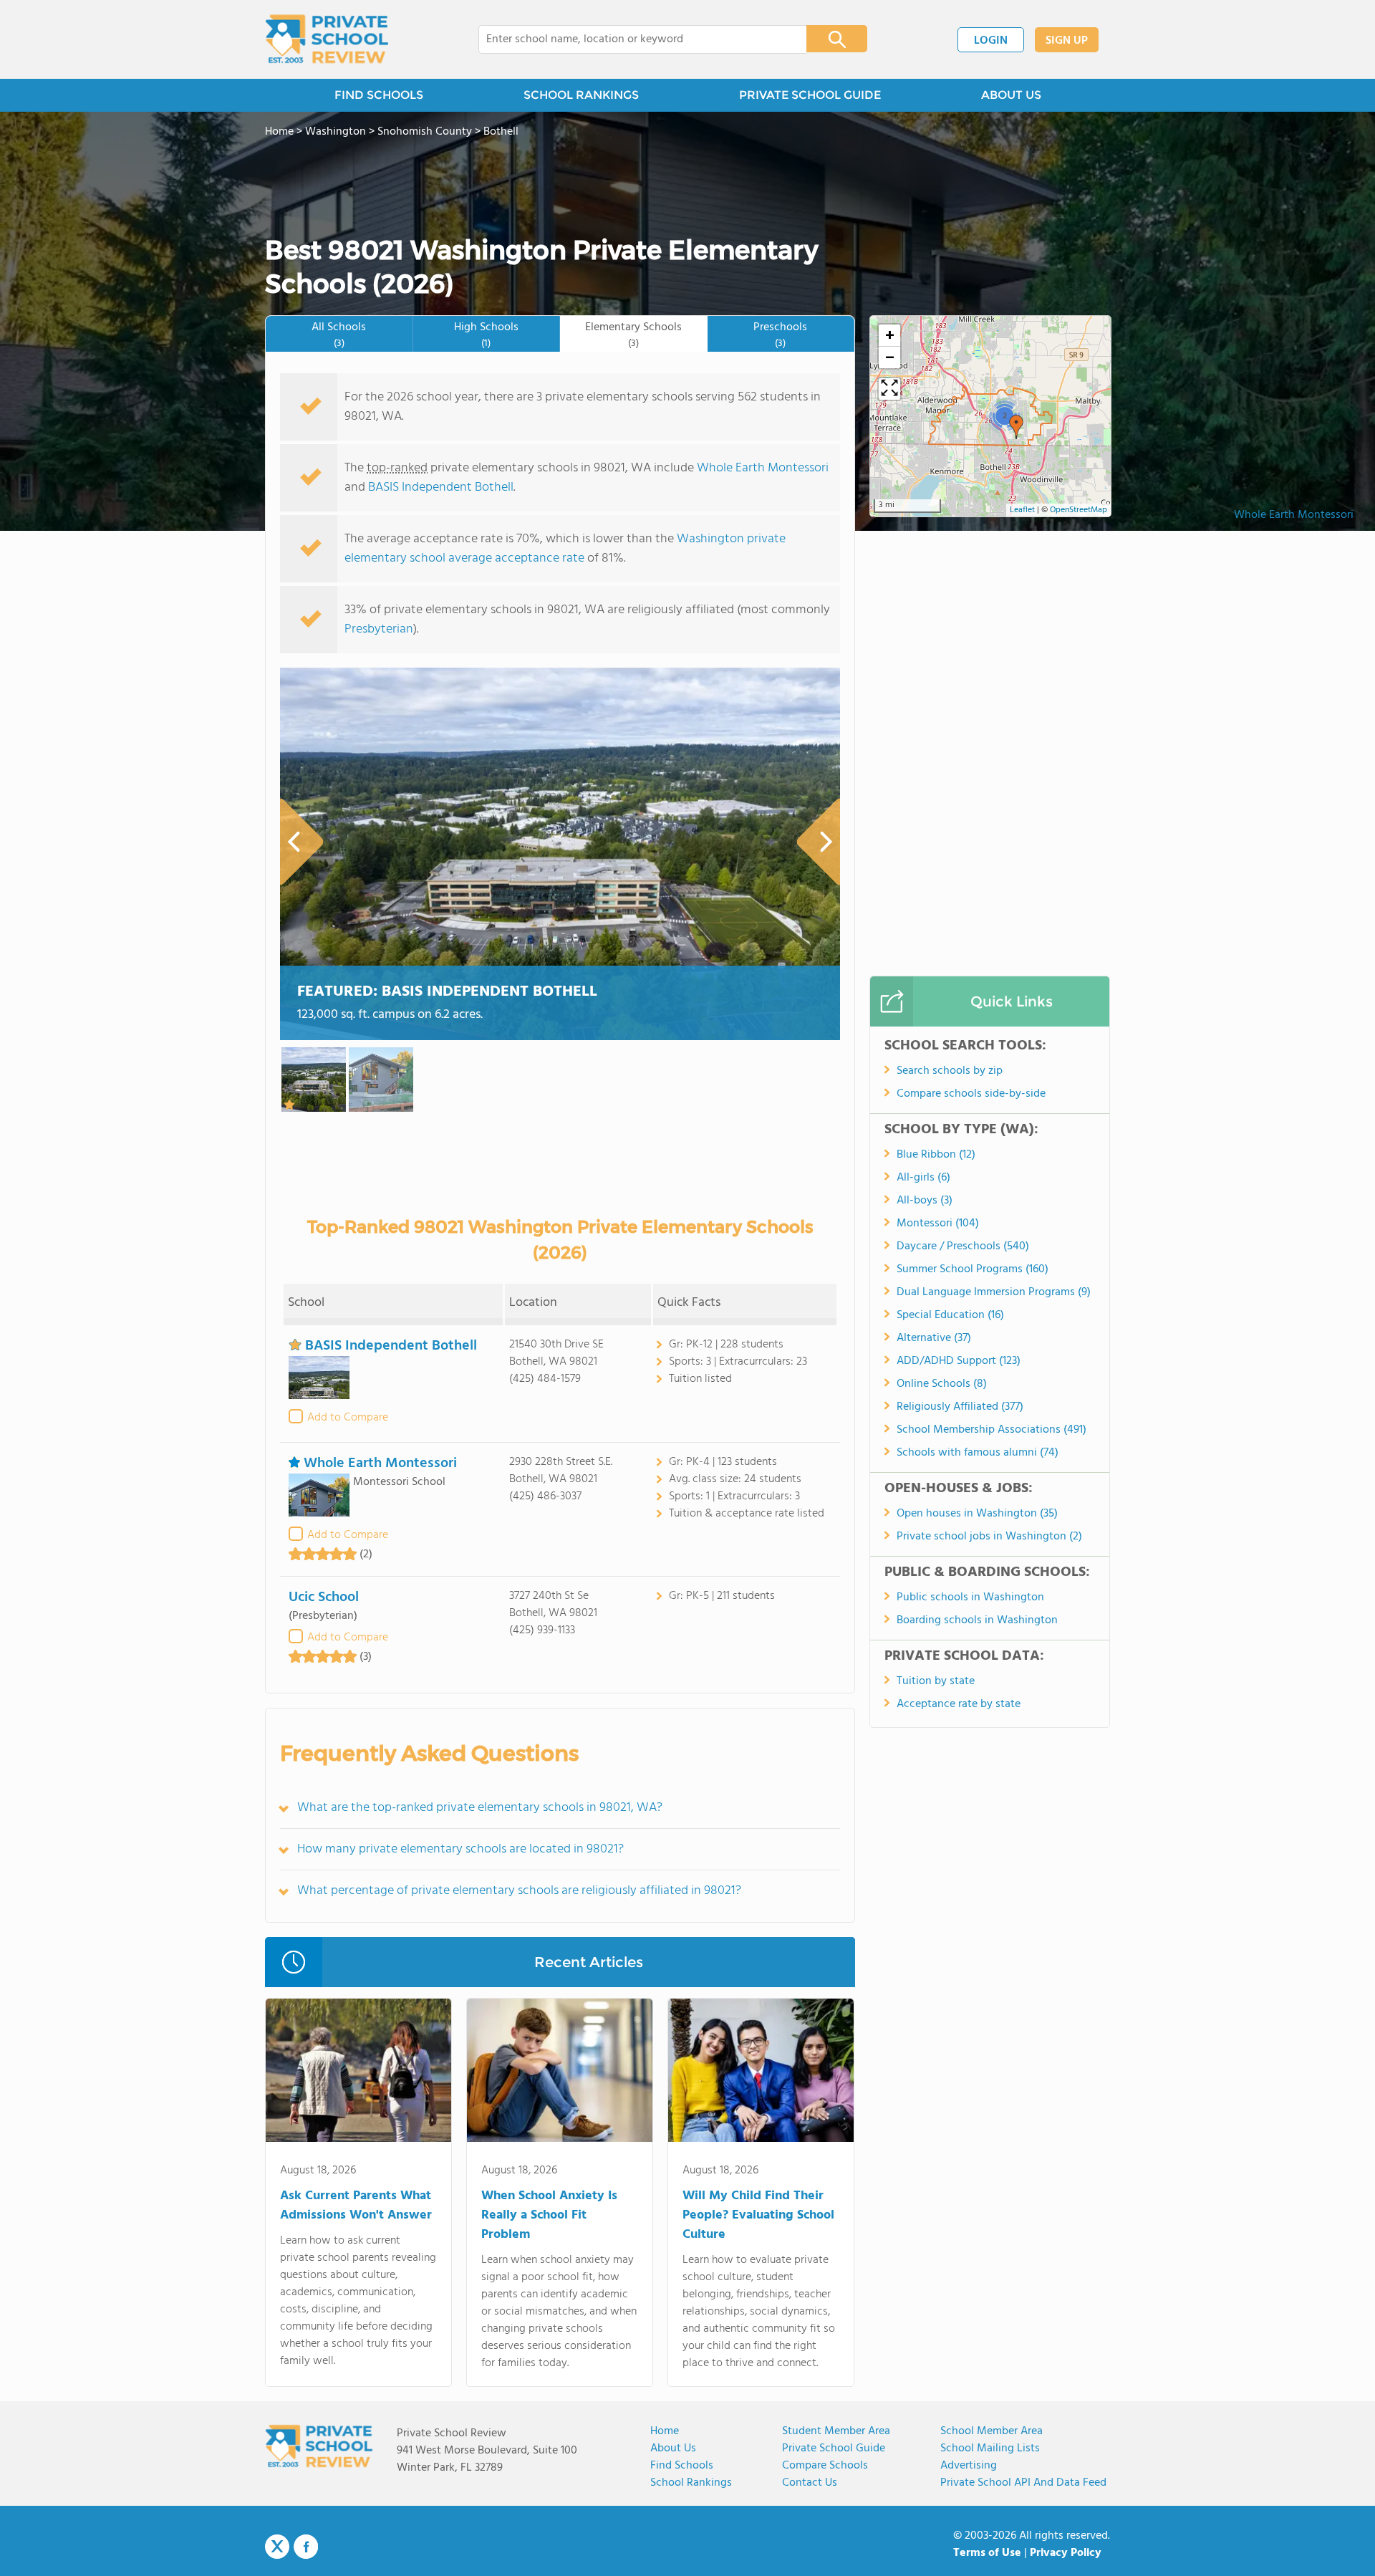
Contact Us (810, 2483)
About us (673, 2448)
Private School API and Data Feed (1023, 2483)
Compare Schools (825, 2466)
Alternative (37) (934, 1338)
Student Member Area (836, 2431)
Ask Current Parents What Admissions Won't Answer (356, 2206)
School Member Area (992, 2431)
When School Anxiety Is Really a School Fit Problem (549, 2215)
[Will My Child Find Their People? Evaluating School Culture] (761, 2073)
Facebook (306, 2547)
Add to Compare (348, 1418)
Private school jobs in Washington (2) (989, 1537)
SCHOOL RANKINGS (581, 95)
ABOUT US (1011, 95)
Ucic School (324, 1597)
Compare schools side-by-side (971, 1094)
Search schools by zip (950, 1071)
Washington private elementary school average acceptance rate (565, 549)
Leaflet (1022, 510)
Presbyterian (379, 629)
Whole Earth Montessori (1294, 515)
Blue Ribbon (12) (936, 1155)
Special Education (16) (950, 1315)
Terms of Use (987, 2553)
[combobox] (633, 39)
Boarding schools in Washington (977, 1620)
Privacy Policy (1066, 2553)
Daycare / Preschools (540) (963, 1246)
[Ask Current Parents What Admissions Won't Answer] (358, 2073)
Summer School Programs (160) (973, 1269)
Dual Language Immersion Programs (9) (994, 1292)
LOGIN (991, 41)
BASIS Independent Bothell (441, 487)
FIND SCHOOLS (379, 95)
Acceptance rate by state (959, 1704)
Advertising (969, 2466)
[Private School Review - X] (277, 2547)
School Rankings (691, 2483)
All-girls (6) (923, 1178)
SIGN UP (1067, 41)
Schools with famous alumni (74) (978, 1453)
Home (665, 2431)
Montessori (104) (938, 1224)
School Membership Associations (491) (992, 1430)
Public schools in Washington (970, 1597)
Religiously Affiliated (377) (960, 1407)
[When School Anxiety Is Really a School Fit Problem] (560, 2073)
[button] (1016, 427)
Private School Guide (834, 2448)
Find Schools (682, 2466)
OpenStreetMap (1079, 510)
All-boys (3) (925, 1201)
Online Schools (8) (942, 1384)
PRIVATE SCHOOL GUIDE (810, 95)
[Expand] (889, 389)
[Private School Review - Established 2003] (327, 39)
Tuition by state (936, 1681)
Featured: (447, 992)
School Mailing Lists (990, 2448)
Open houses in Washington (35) (977, 1514)
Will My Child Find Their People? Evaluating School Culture (758, 2215)
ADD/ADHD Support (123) (959, 1361)
